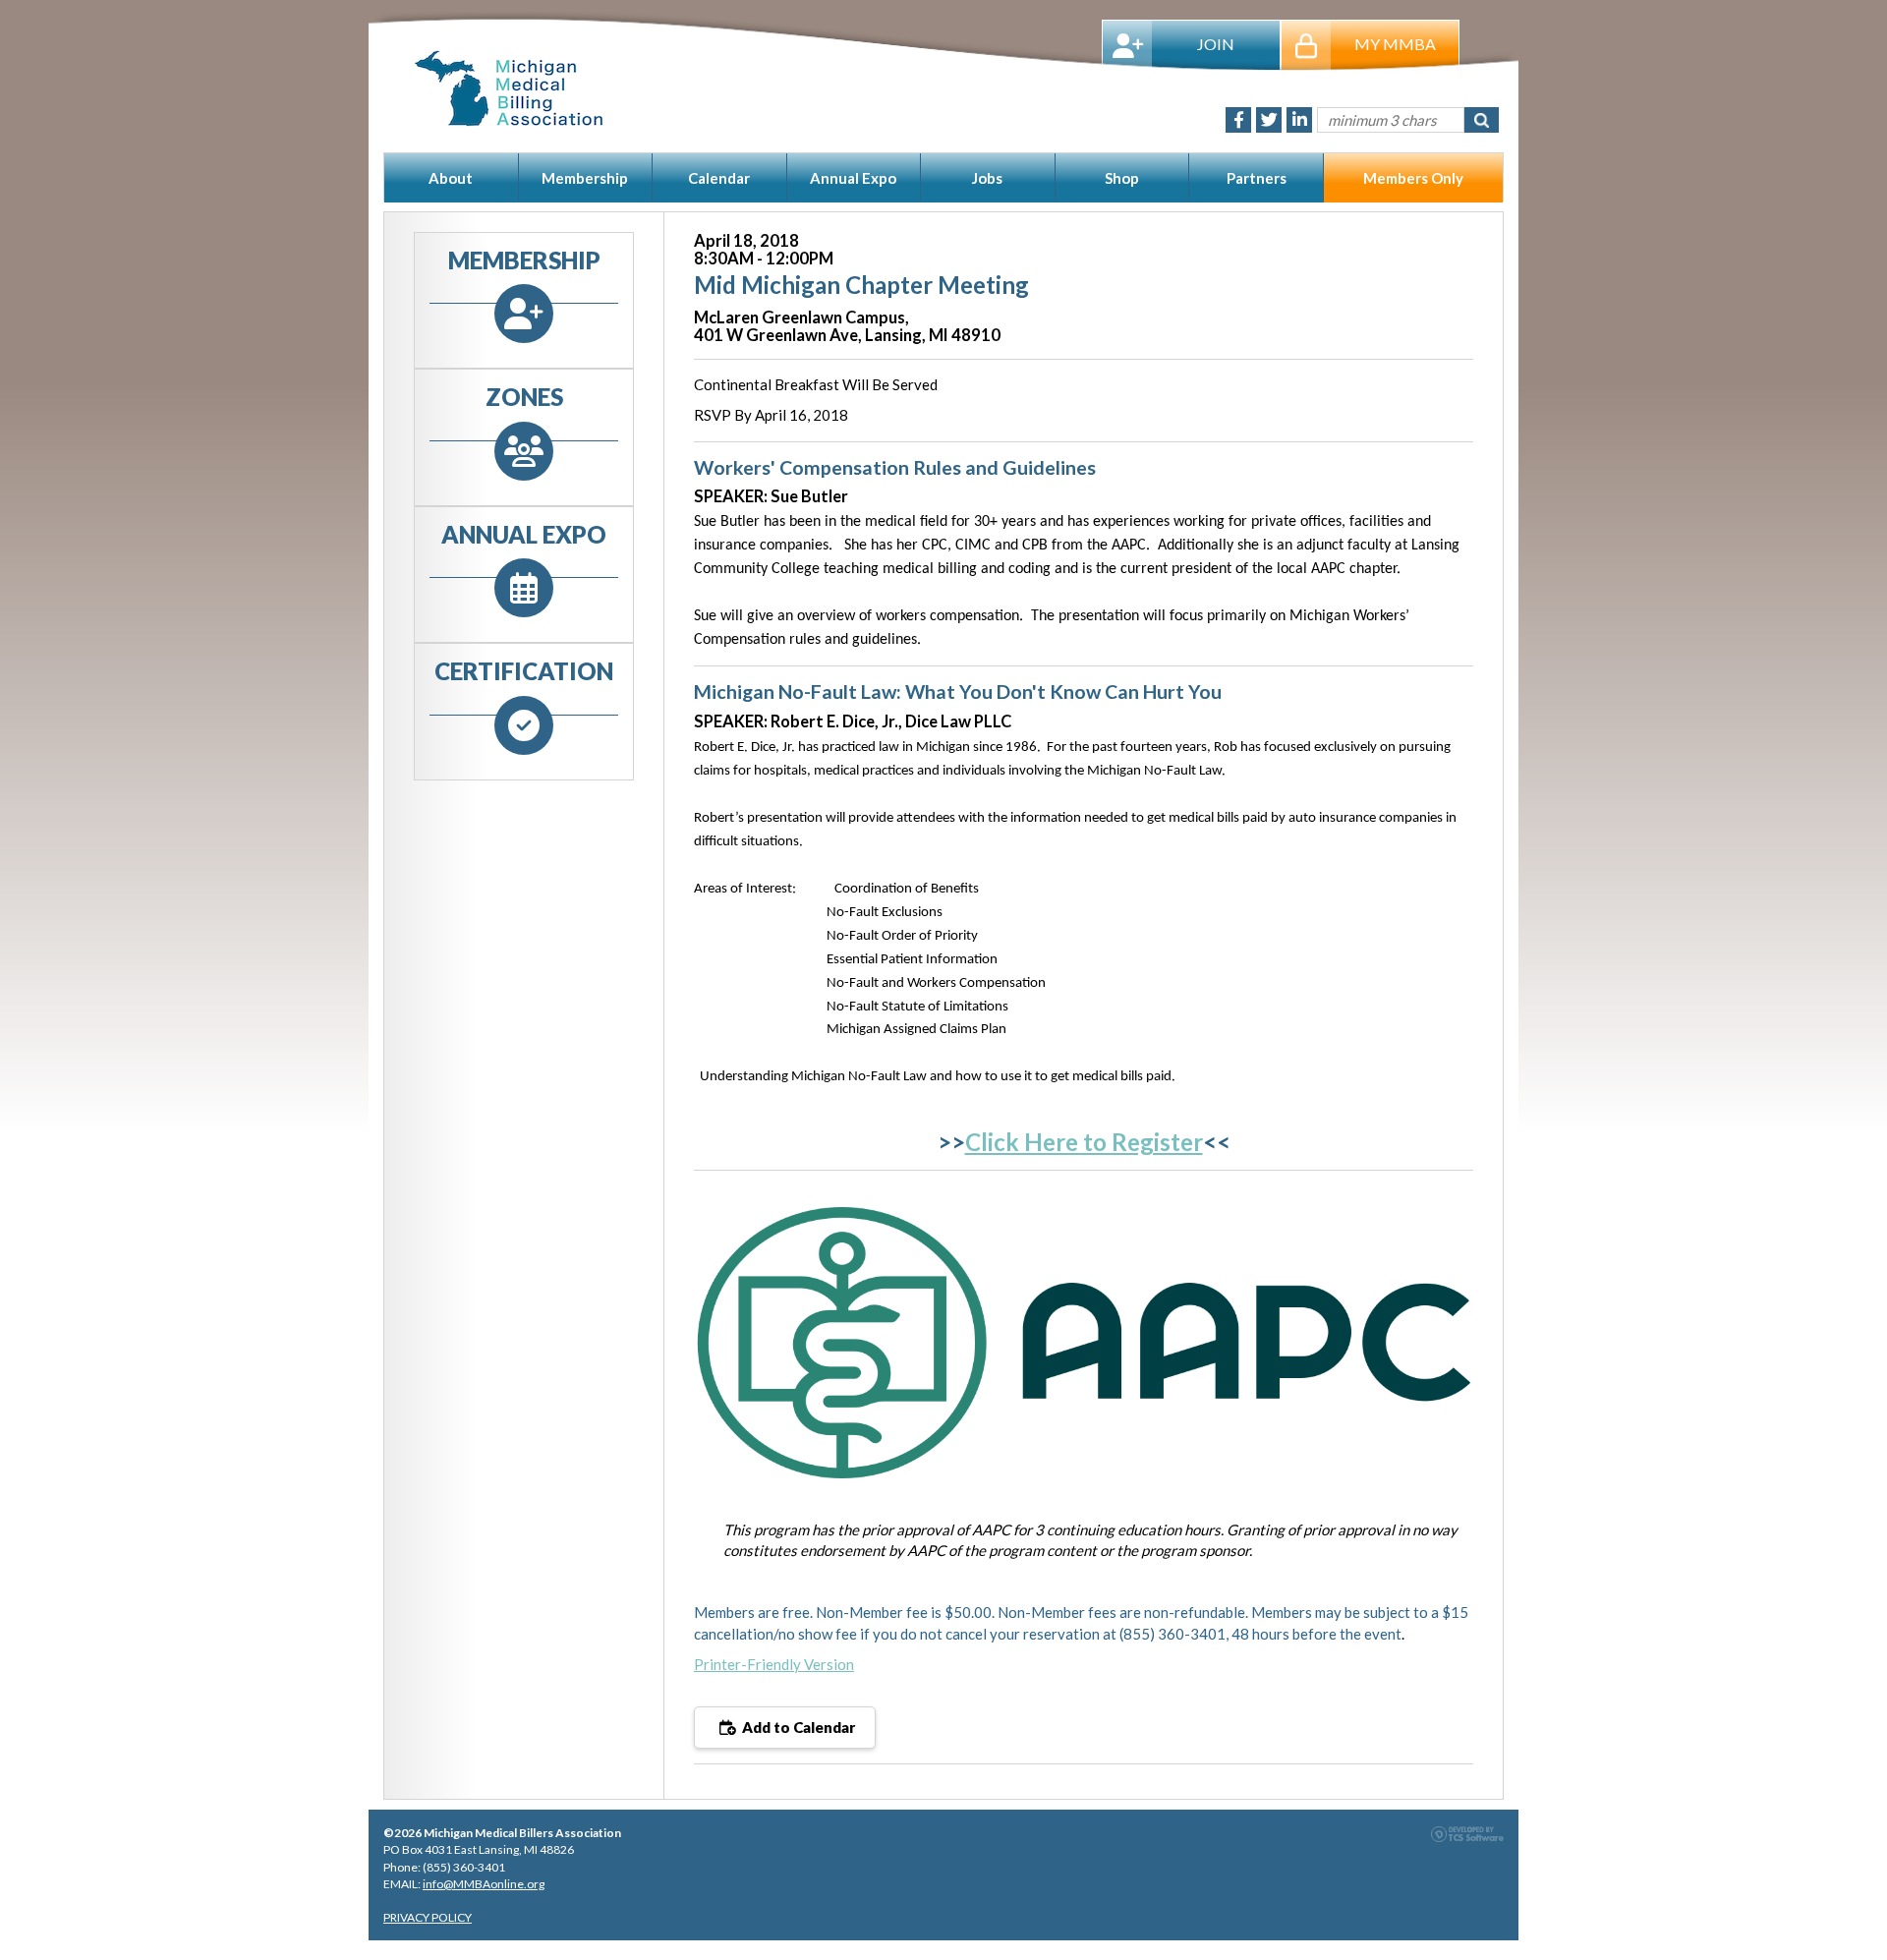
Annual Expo (853, 178)
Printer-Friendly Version (774, 1664)
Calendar (719, 178)
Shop (1122, 178)
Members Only (1413, 178)
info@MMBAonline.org (484, 1884)
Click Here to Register (1084, 1142)
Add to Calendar (797, 1727)
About (451, 178)
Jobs (987, 178)
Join (1216, 44)
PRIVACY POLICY (428, 1917)
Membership (585, 178)
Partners (1257, 178)
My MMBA (1395, 44)
